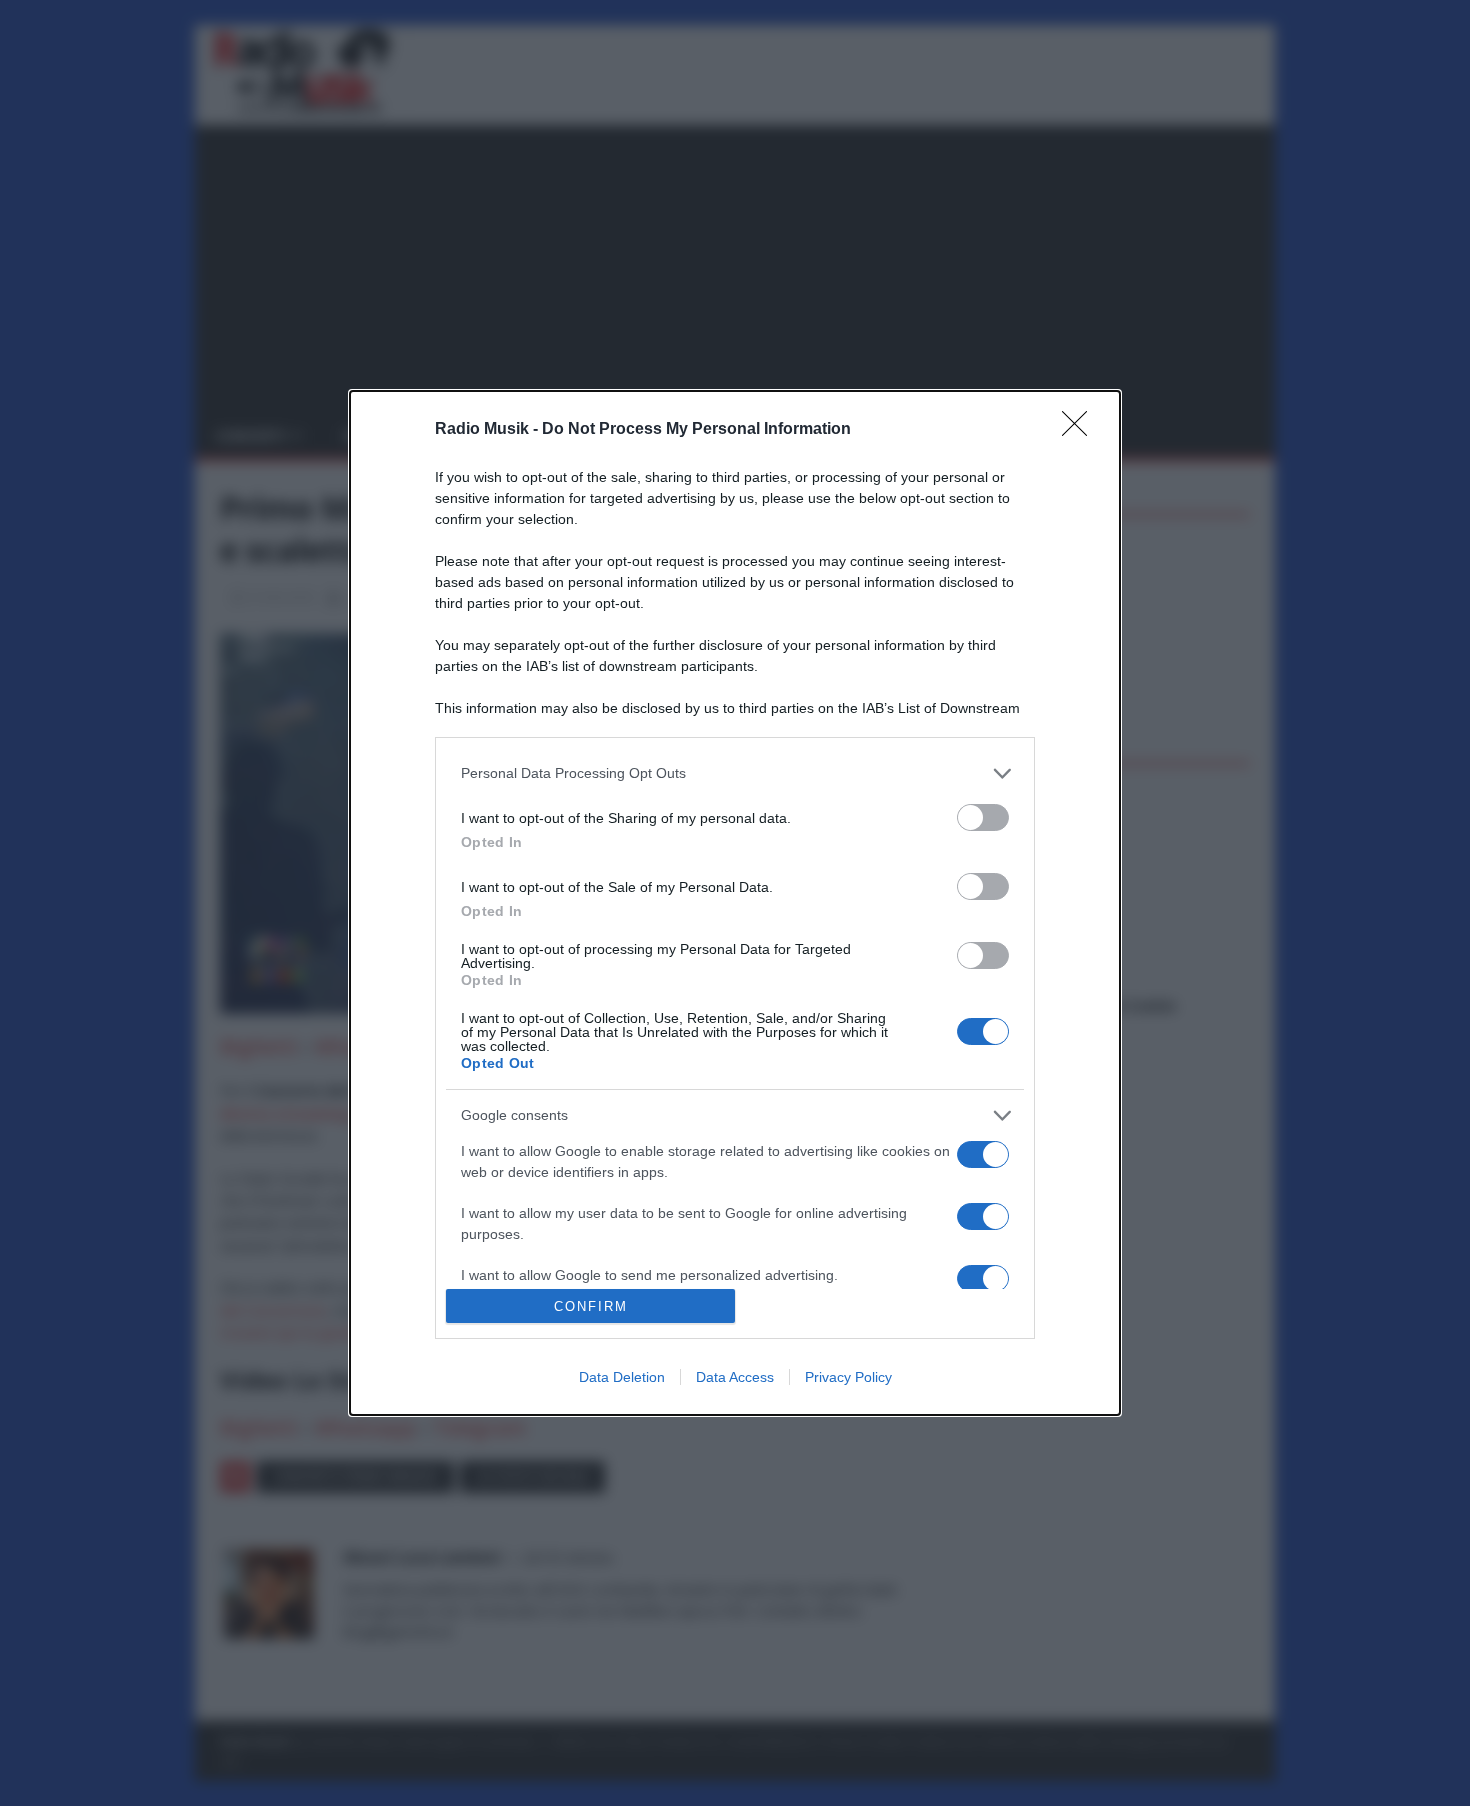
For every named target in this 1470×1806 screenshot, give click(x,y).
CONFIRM (591, 1306)
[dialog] (735, 903)
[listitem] (735, 773)
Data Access (735, 1377)
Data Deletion (622, 1377)
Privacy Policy (848, 1377)
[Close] (1081, 430)
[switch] (983, 817)
